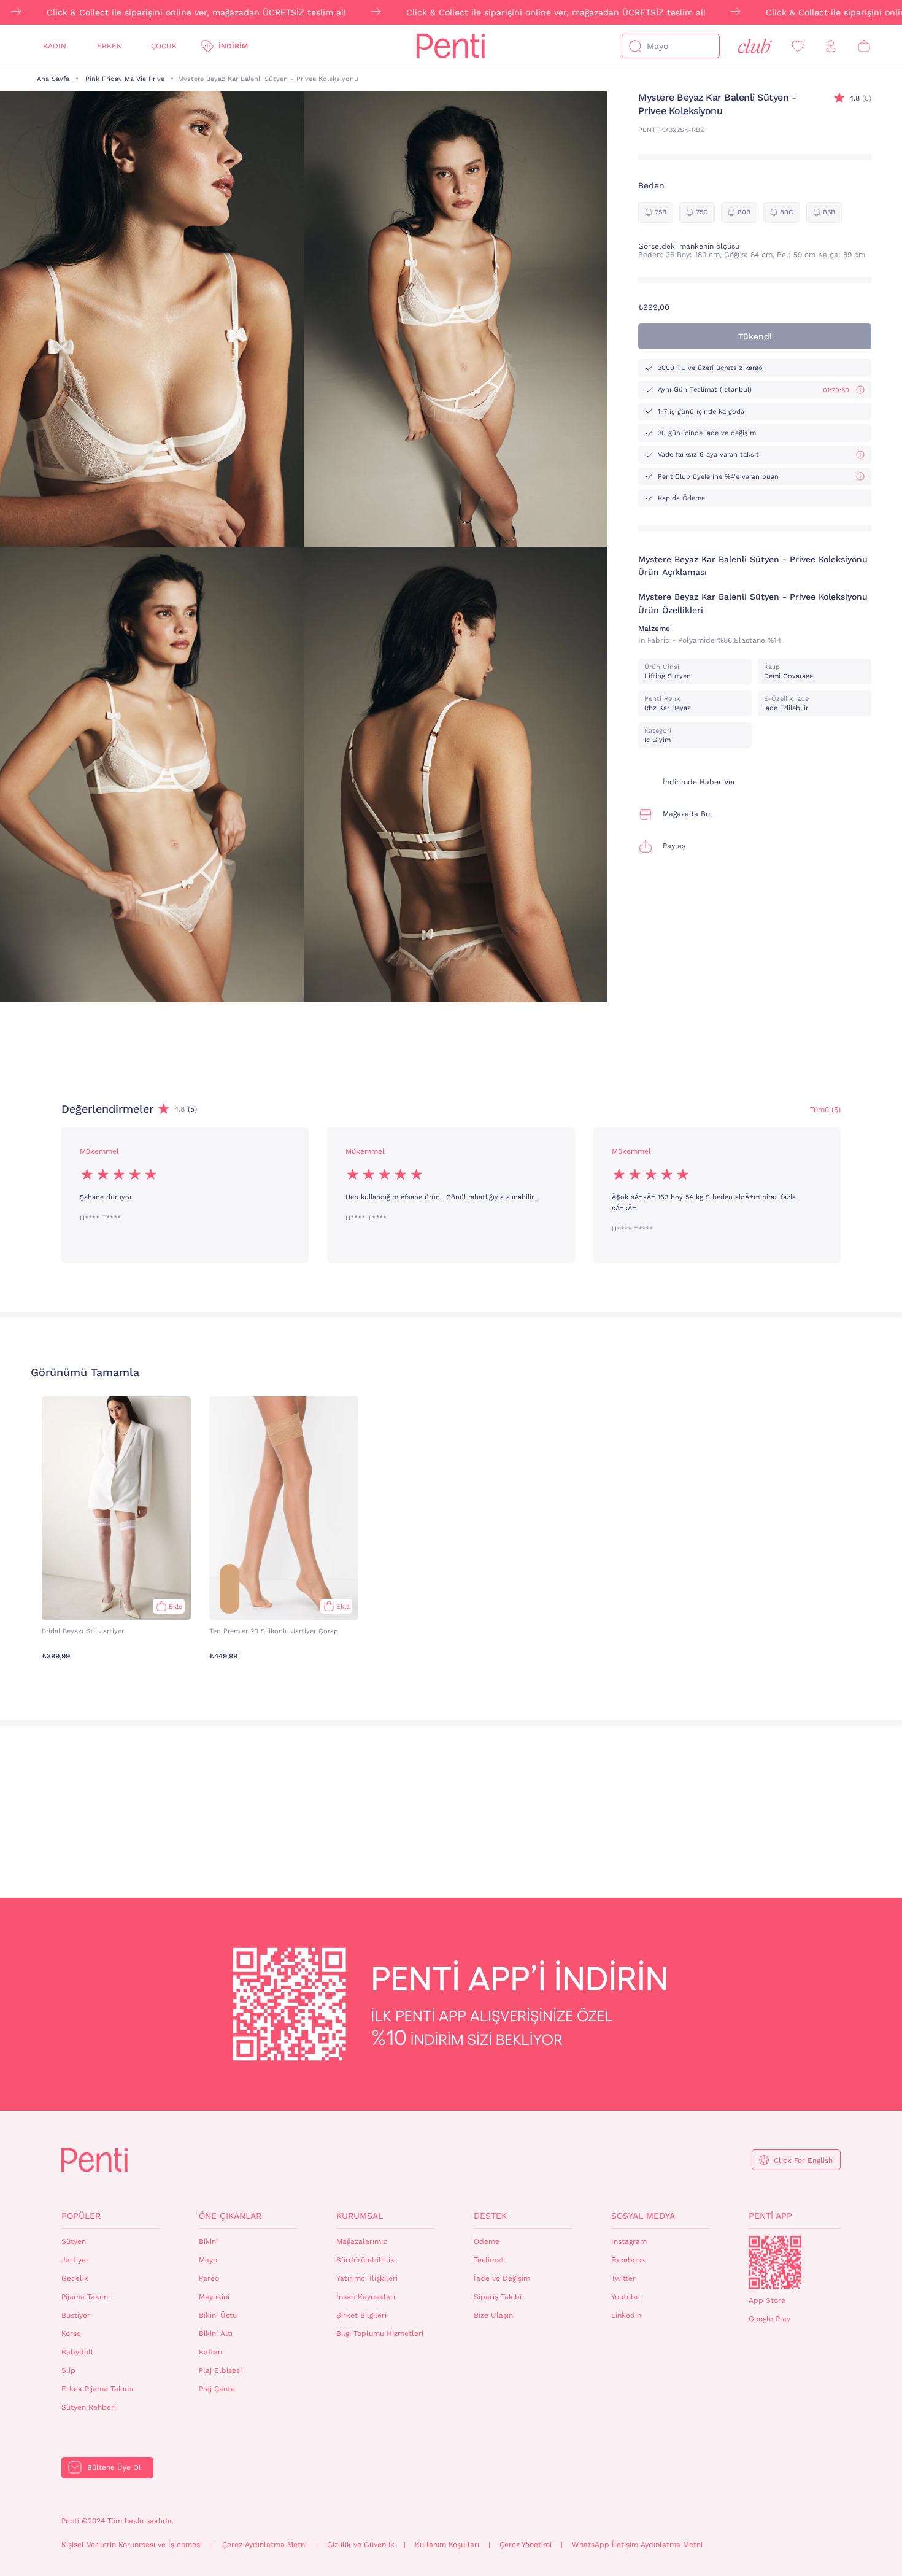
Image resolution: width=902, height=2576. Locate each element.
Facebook (628, 2260)
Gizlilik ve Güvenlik (361, 2545)
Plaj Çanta (217, 2389)
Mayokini (214, 2297)
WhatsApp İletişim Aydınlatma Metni (637, 2545)
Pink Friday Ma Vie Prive (125, 79)
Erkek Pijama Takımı (97, 2389)
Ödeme (487, 2241)
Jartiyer (75, 2260)
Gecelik (75, 2278)
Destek (490, 2216)
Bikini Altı (216, 2334)
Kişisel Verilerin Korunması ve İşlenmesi (132, 2545)
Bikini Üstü (218, 2315)
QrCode (775, 2262)
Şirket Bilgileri (361, 2315)
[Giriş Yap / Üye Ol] (831, 46)
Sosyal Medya (643, 2216)
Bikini (208, 2241)
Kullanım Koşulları (447, 2545)
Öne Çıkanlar (230, 2216)
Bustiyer (76, 2315)
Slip (68, 2370)
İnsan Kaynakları (366, 2297)
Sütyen (74, 2241)
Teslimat (489, 2260)
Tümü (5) (825, 1110)
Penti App (770, 2216)
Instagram (629, 2241)
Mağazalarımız (361, 2241)
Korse (71, 2334)
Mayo (208, 2260)
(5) (860, 98)
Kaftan (210, 2352)
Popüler (81, 2216)
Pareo (209, 2278)
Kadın (55, 46)
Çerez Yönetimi (526, 2545)
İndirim (233, 46)
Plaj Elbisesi (220, 2370)
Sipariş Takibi (498, 2297)
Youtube (626, 2297)
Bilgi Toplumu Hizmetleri (380, 2334)
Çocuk (164, 46)
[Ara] (635, 46)
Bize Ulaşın (493, 2315)
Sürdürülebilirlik (365, 2260)
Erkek (109, 46)
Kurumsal (360, 2216)
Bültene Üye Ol (114, 2467)
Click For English (803, 2160)
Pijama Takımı (86, 2297)
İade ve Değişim (502, 2278)
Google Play (769, 2319)
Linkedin (626, 2315)
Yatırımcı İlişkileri (367, 2278)
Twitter (623, 2278)
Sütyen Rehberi (89, 2407)
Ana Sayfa (53, 79)
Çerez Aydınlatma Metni (264, 2545)
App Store (767, 2300)
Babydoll (77, 2352)
